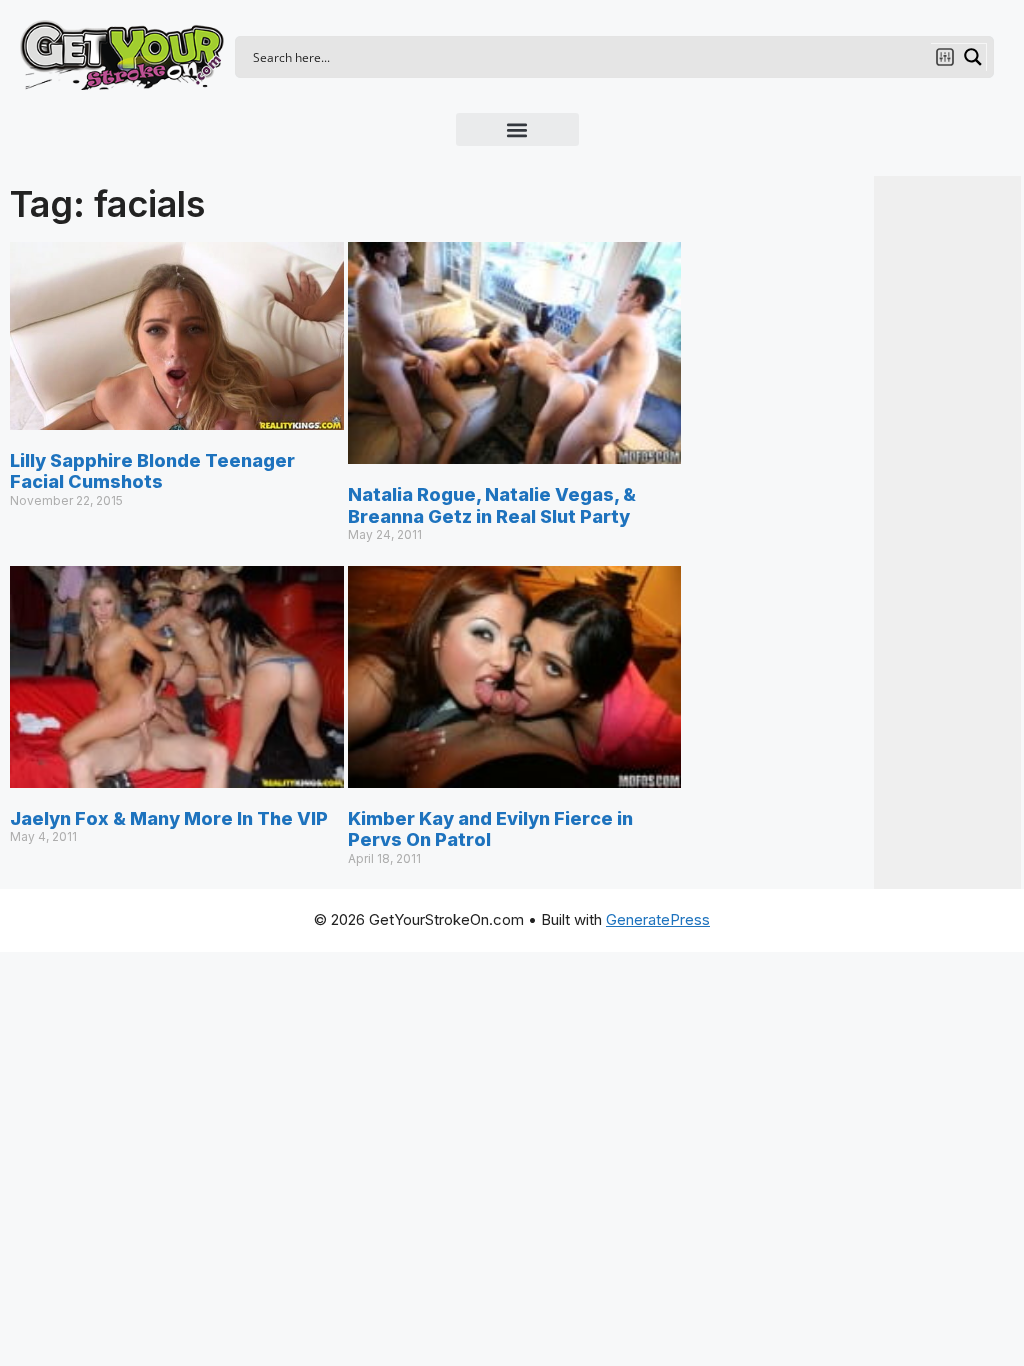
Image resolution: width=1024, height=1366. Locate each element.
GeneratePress (658, 919)
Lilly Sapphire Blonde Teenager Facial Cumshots (152, 471)
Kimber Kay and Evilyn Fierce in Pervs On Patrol (490, 829)
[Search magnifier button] (973, 57)
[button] (517, 129)
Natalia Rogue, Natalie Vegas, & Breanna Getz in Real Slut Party (492, 505)
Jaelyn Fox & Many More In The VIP (169, 818)
